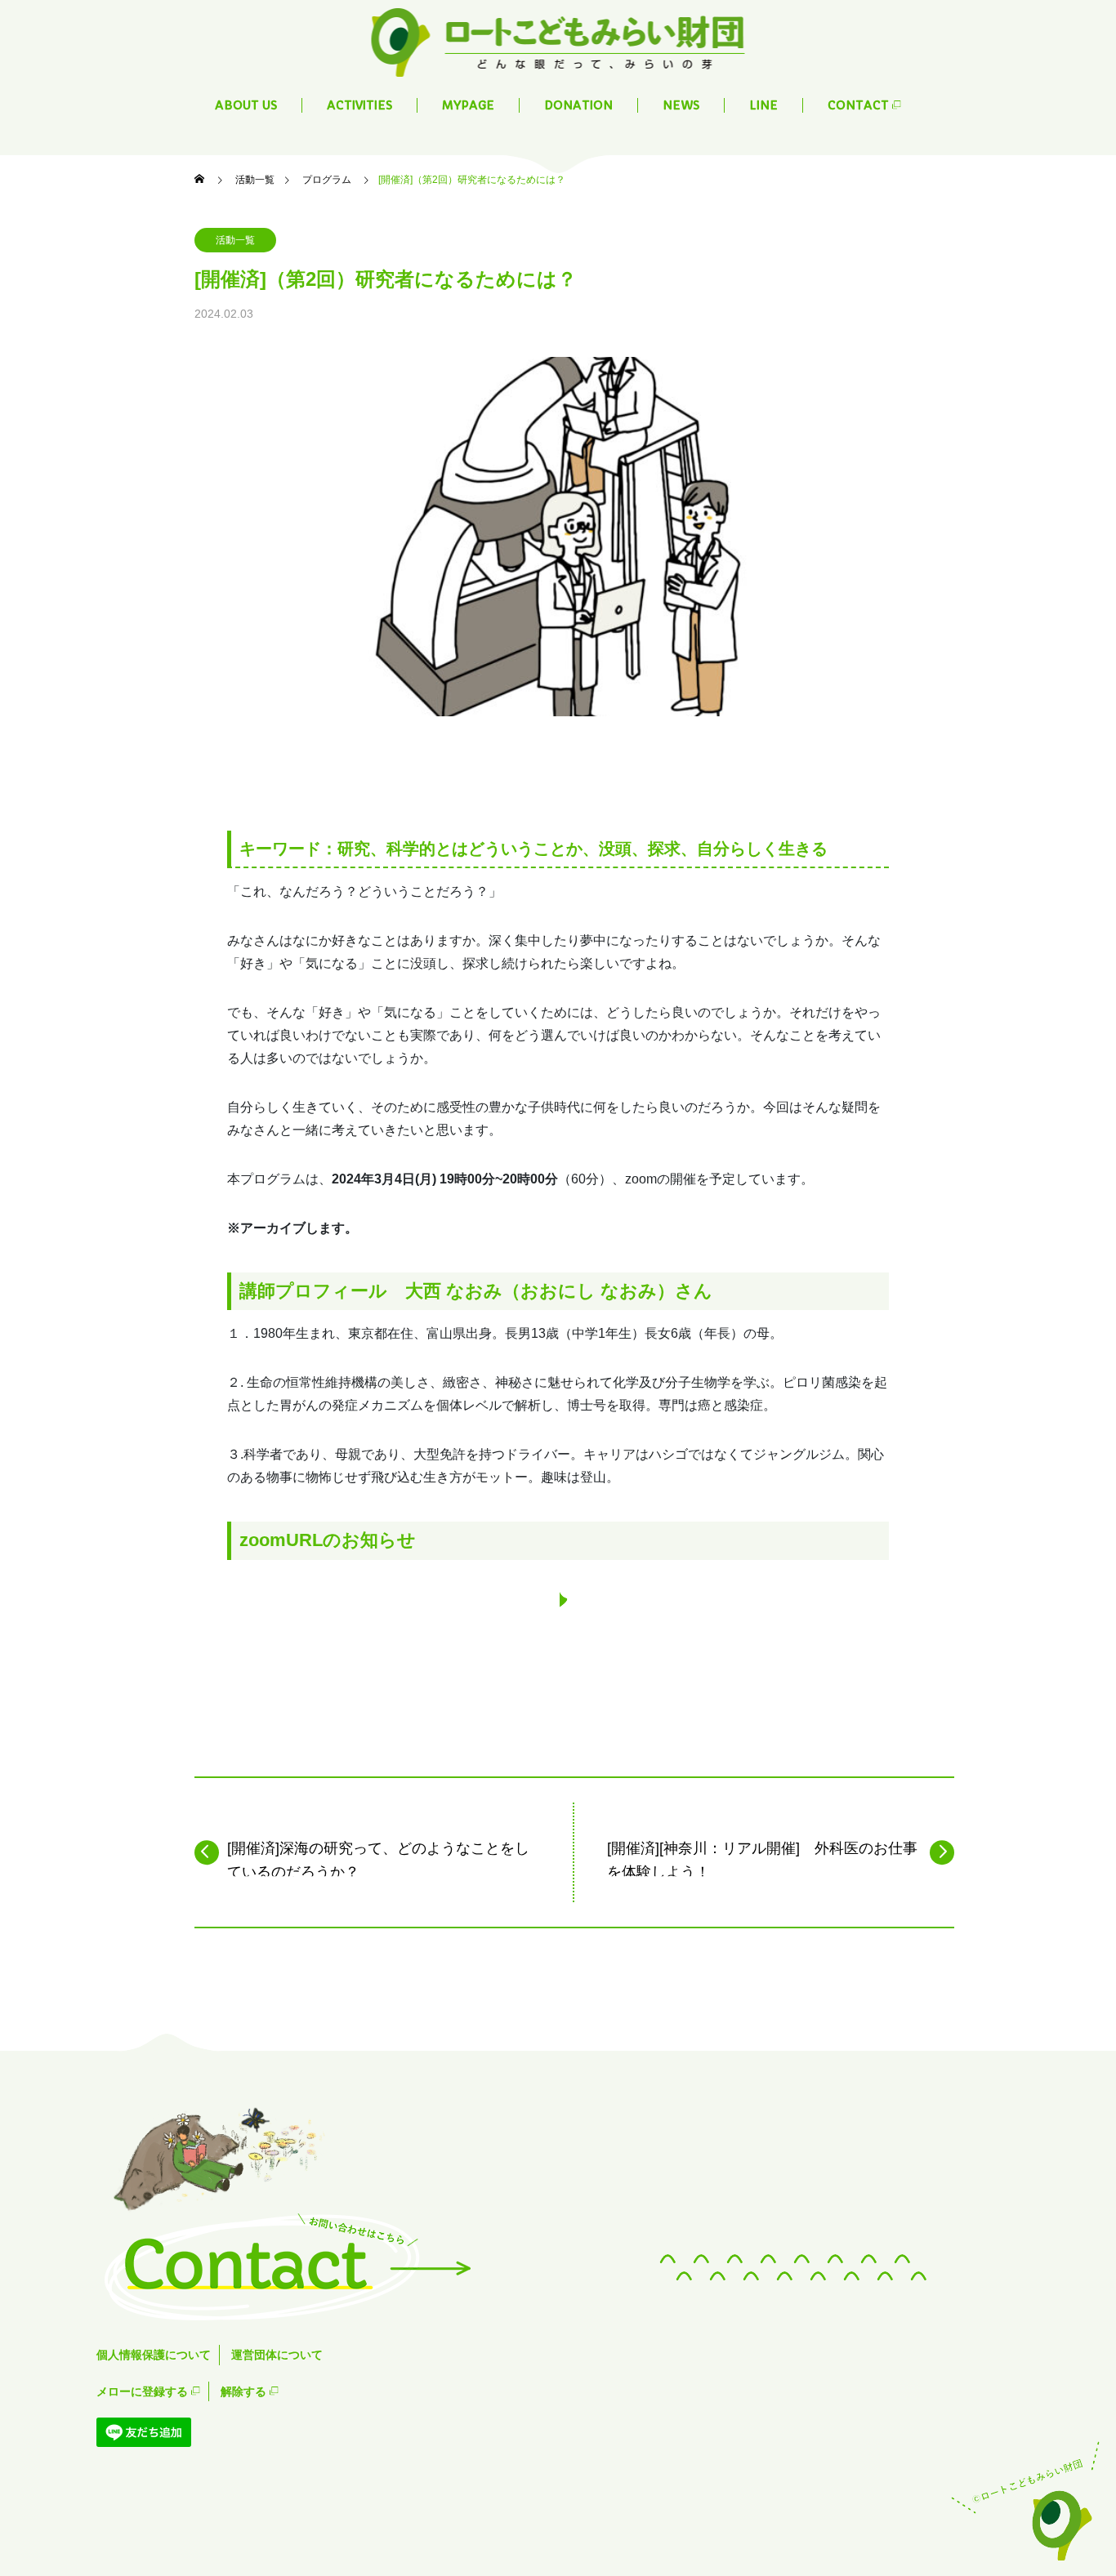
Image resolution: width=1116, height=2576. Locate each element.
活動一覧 (235, 240)
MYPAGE (468, 105)
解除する (245, 2391)
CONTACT (860, 105)
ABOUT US (246, 105)
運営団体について (277, 2355)
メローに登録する (144, 2391)
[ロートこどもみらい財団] (558, 41)
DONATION (578, 105)
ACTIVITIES (359, 105)
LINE (763, 105)
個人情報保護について (154, 2355)
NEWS (681, 105)
